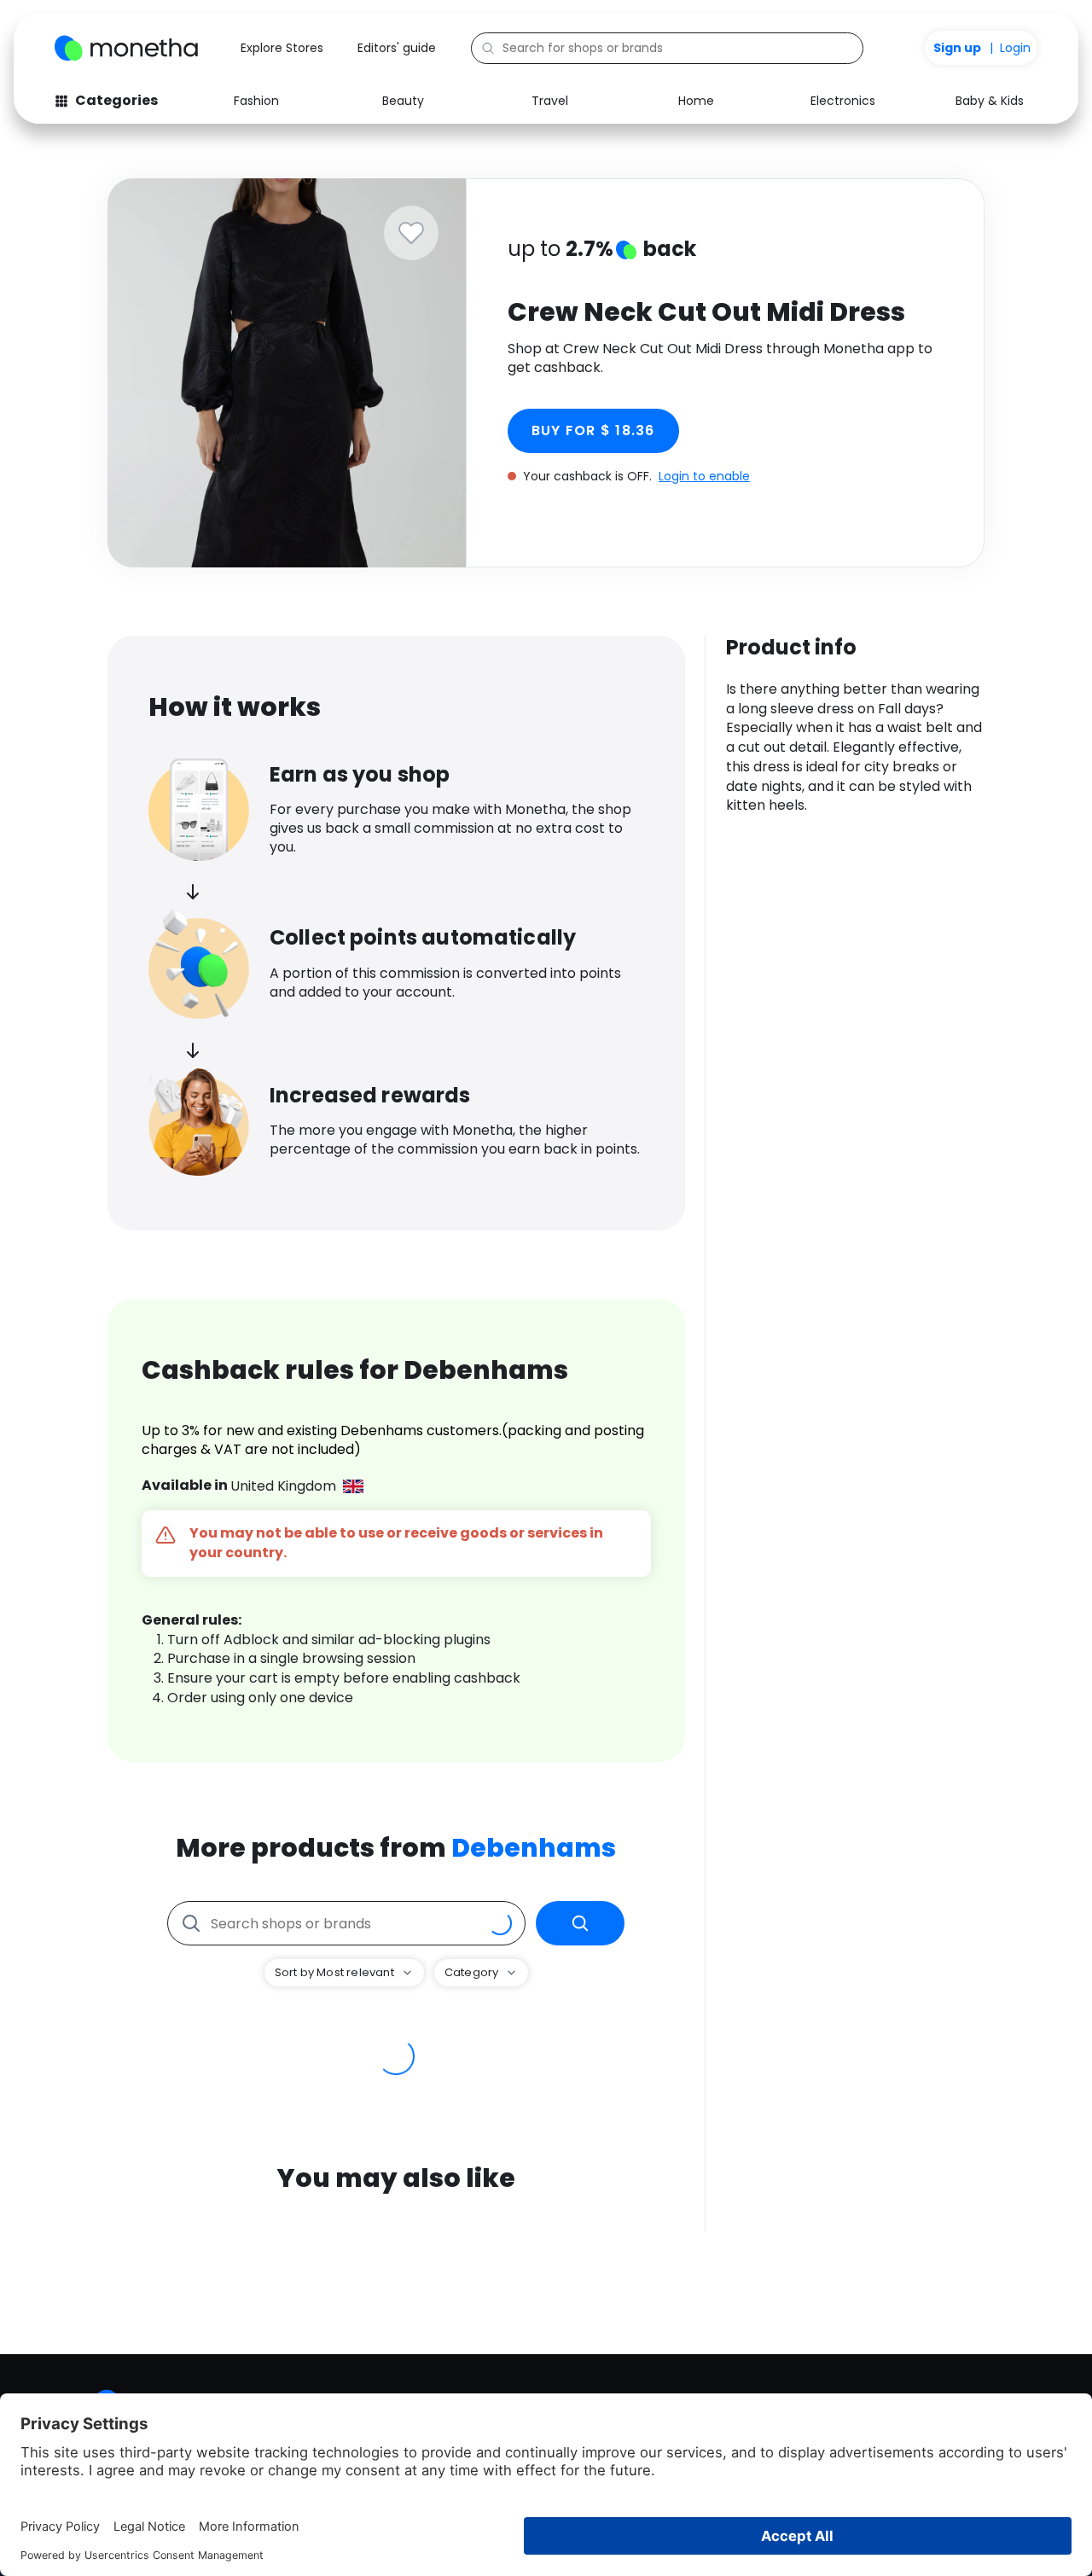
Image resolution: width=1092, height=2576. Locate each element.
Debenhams (534, 1848)
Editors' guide (397, 48)
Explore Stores (282, 48)
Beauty (403, 101)
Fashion (256, 101)
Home (696, 101)
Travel (550, 101)
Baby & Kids (990, 101)
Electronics (843, 101)
